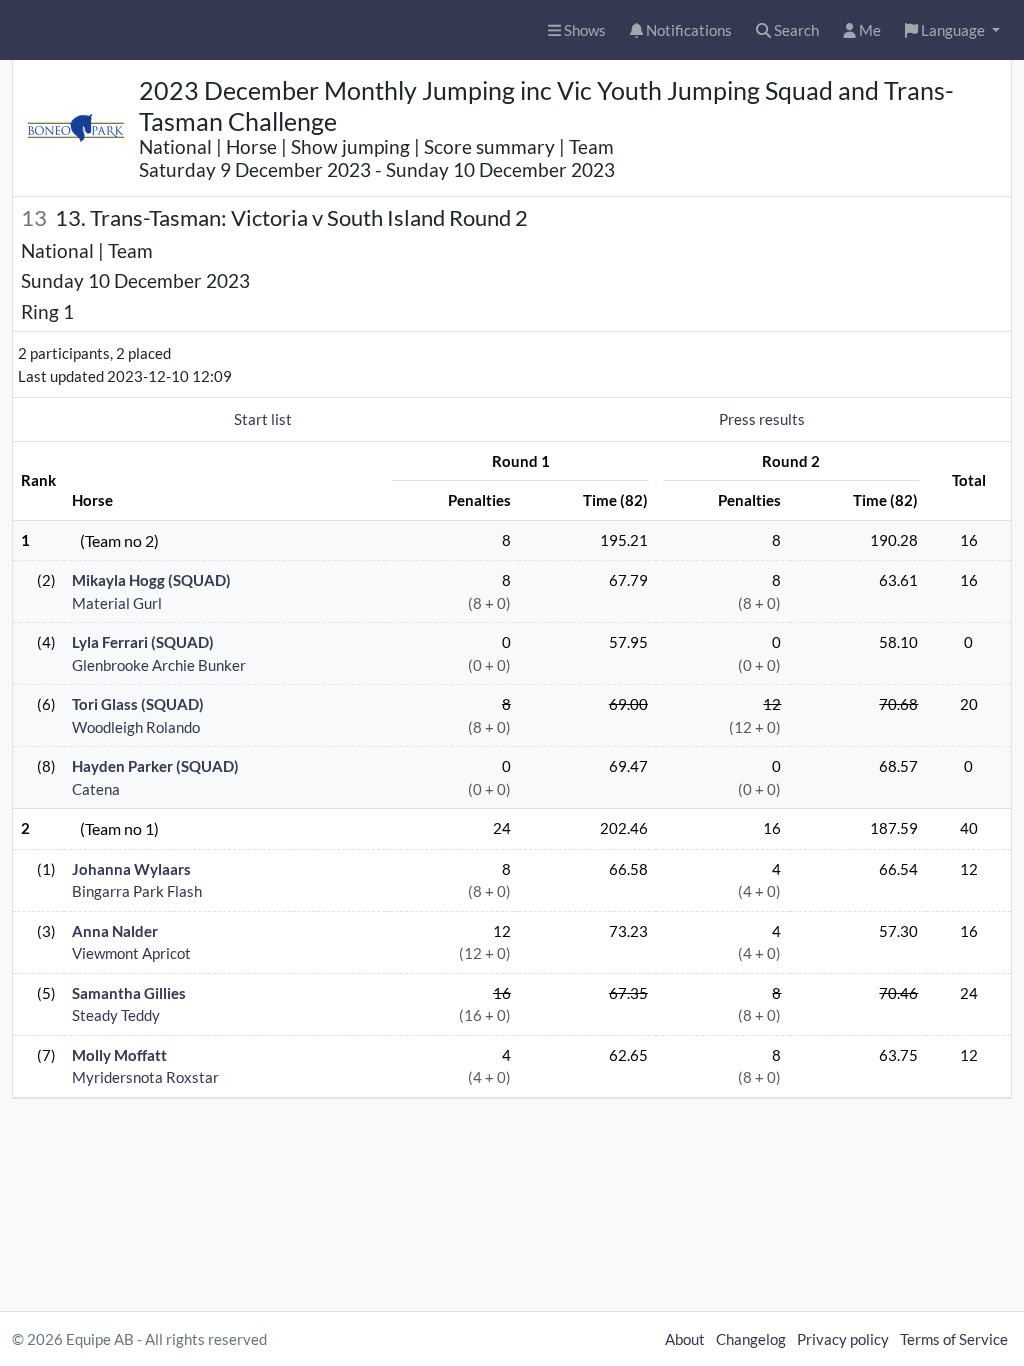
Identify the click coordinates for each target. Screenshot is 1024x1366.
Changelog (751, 1339)
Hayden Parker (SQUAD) (155, 766)
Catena (96, 789)
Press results (762, 419)
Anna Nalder (115, 931)
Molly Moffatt (119, 1055)
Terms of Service (954, 1339)
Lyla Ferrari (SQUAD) (143, 642)
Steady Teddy (116, 1015)
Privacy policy (843, 1339)
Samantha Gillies (129, 993)
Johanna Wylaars (131, 869)
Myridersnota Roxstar (145, 1077)
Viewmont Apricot (131, 953)
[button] (952, 30)
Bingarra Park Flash (137, 891)
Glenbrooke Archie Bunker (159, 665)
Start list (263, 419)
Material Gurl (117, 603)
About (685, 1339)
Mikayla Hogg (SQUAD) (151, 580)
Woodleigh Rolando (136, 727)
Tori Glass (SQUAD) (138, 704)
